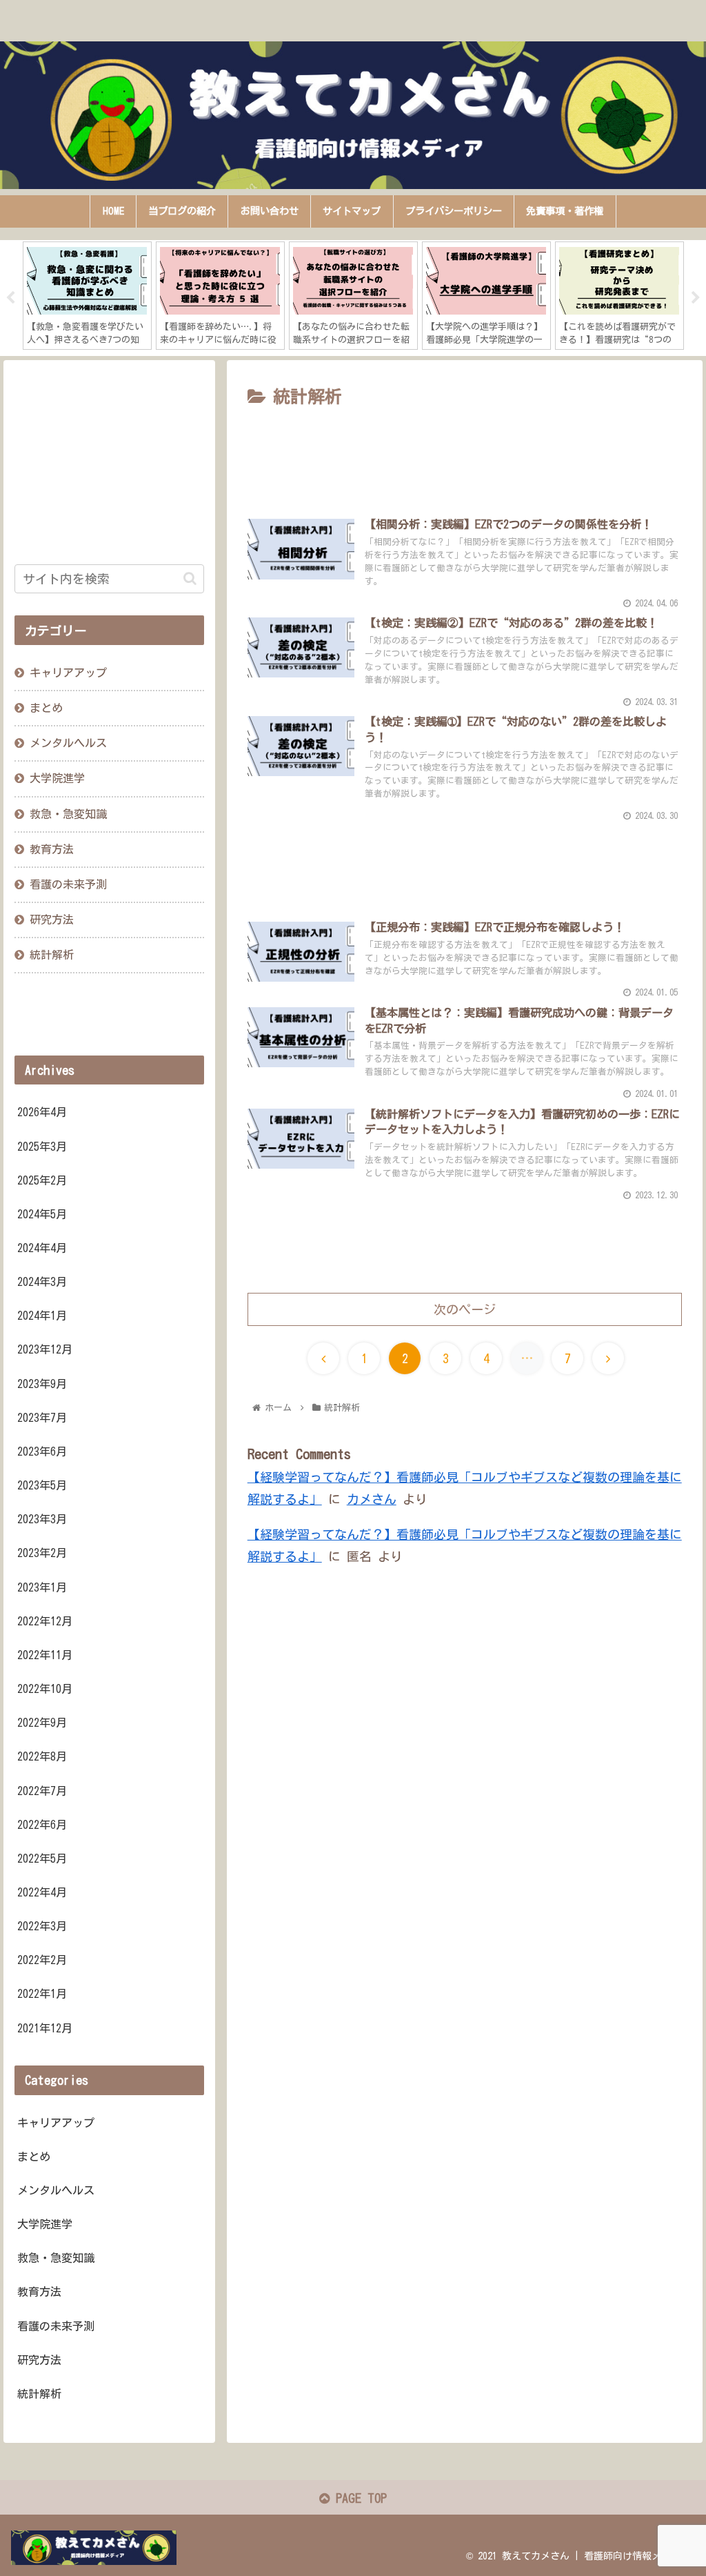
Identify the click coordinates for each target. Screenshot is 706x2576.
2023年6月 (42, 1452)
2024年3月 (42, 1282)
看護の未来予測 (68, 884)
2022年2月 (42, 1960)
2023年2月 (42, 1553)
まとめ (46, 708)
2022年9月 (42, 1723)
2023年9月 (42, 1384)
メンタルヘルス (68, 743)
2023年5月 (42, 1485)
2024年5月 (42, 1214)
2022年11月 (45, 1655)
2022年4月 (42, 1892)
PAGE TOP (358, 2498)
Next (696, 298)
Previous (10, 298)
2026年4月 (42, 1112)
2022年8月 (42, 1756)
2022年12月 (45, 1621)
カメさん (372, 1499)
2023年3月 (42, 1519)
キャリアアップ (68, 673)
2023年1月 (42, 1587)
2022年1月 (42, 1994)
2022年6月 (42, 1825)
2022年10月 (45, 1689)
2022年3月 (42, 1926)
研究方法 (52, 920)
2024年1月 (42, 1316)
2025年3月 (42, 1147)
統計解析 (52, 955)
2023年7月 (42, 1418)
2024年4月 (42, 1248)
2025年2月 (42, 1180)
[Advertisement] (465, 454)
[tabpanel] (87, 296)
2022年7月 (42, 1791)
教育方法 (52, 849)
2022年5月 (42, 1859)
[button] (190, 578)
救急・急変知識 (68, 814)
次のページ (465, 1309)
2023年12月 (45, 1349)
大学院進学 (57, 778)
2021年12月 (45, 2028)
